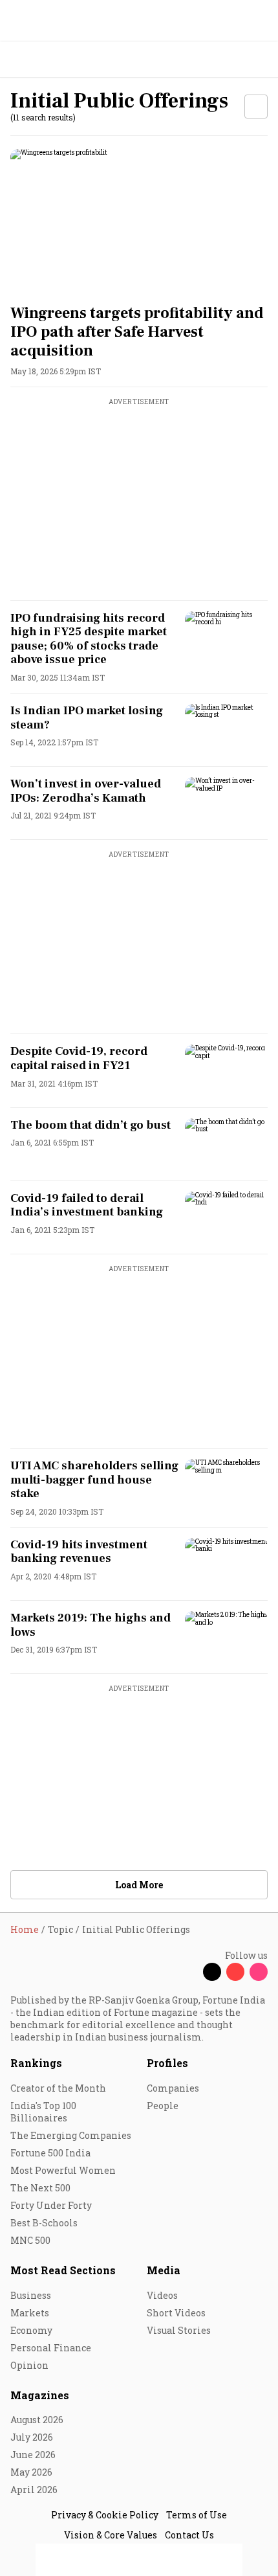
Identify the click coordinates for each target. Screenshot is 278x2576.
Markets (30, 2313)
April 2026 (34, 2490)
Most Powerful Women (63, 2170)
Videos (162, 2295)
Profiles (167, 2063)
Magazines (40, 2395)
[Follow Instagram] (259, 1972)
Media (164, 2270)
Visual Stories (179, 2330)
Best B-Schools (44, 2223)
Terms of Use (197, 2515)
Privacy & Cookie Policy (105, 2515)
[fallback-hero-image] (139, 221)
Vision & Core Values (111, 2535)
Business (31, 2295)
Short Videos (176, 2313)
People (163, 2106)
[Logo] (40, 60)
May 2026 (31, 2472)
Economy (31, 2330)
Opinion (29, 2365)
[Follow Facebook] (189, 1972)
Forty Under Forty (51, 2205)
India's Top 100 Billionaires (43, 2112)
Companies (173, 2088)
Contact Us (189, 2535)
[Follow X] (212, 1972)
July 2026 (32, 2437)
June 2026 (33, 2455)
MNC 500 (30, 2240)
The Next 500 (40, 2188)
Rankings (36, 2063)
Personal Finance (51, 2348)
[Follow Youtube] (235, 1972)
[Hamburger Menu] (260, 60)
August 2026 (37, 2420)
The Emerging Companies (71, 2135)
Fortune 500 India (50, 2153)
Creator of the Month (58, 2088)
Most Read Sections (63, 2270)
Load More (139, 1885)
